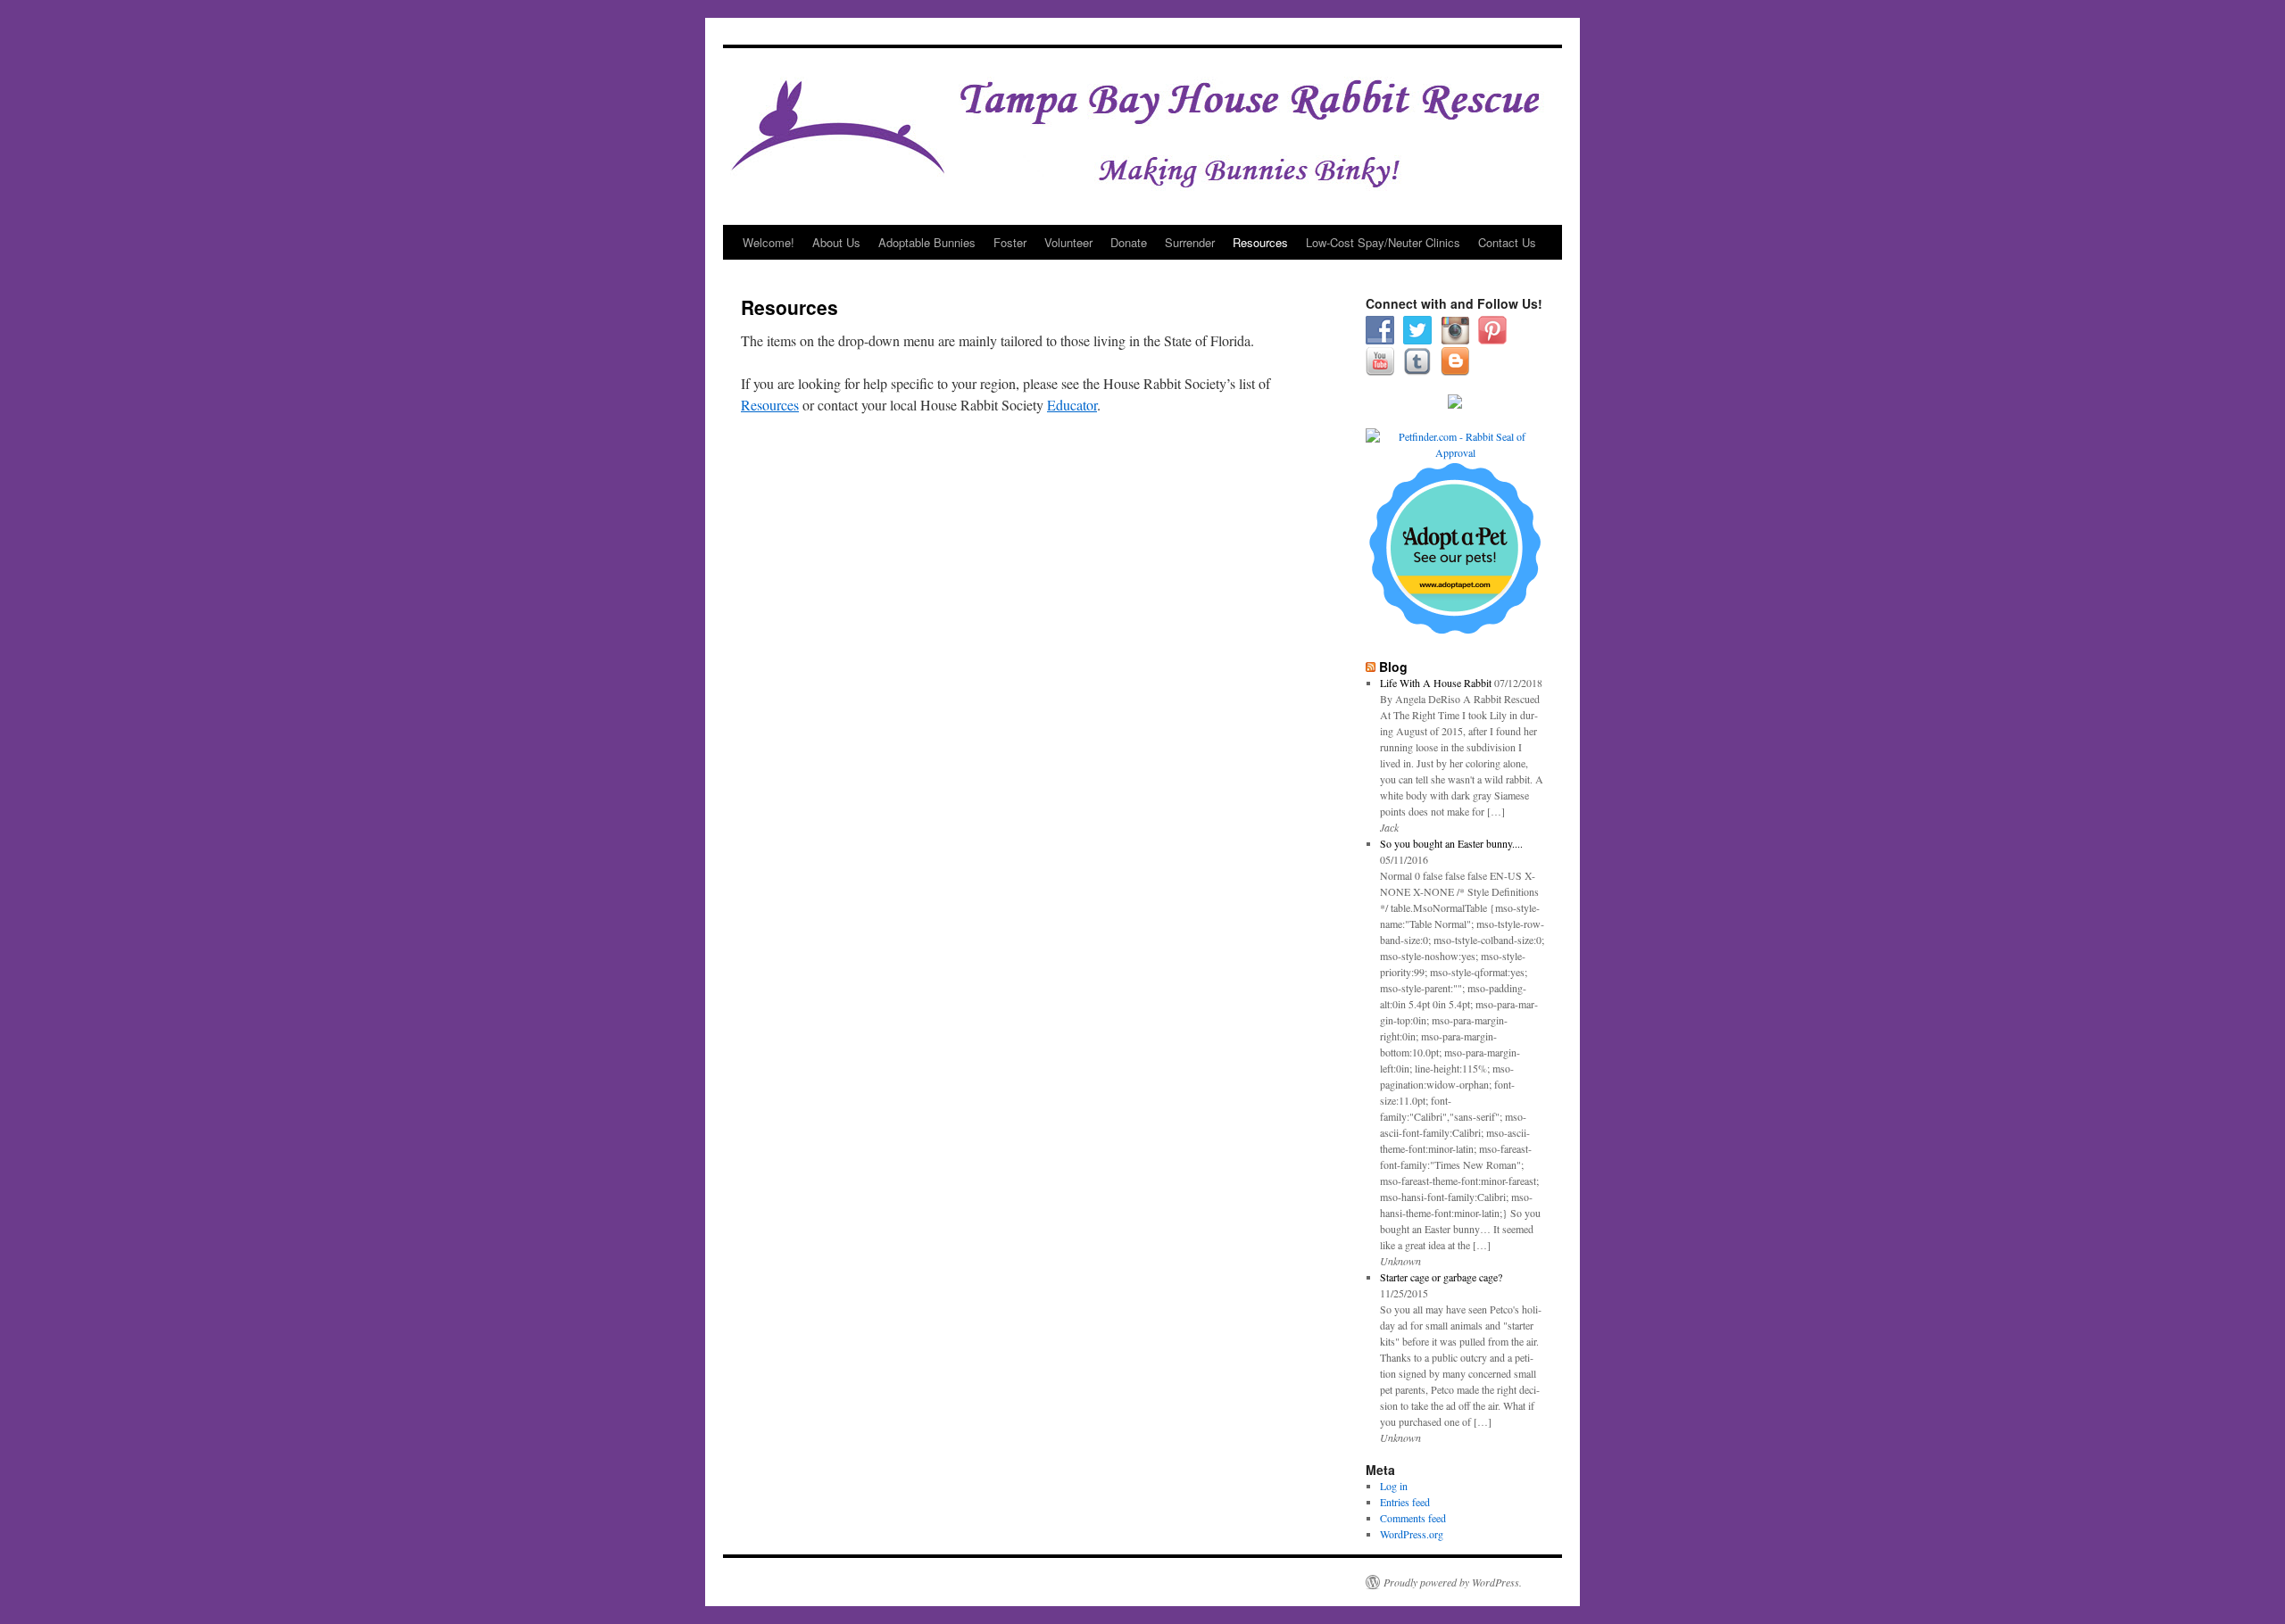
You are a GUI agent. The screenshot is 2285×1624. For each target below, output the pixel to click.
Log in (1394, 1486)
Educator (1072, 405)
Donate (1129, 242)
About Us (836, 242)
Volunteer (1068, 242)
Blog (1393, 667)
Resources (1260, 242)
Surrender (1190, 242)
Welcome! (769, 242)
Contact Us (1507, 242)
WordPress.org (1412, 1534)
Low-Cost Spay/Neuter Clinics (1383, 242)
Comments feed (1413, 1518)
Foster (1010, 242)
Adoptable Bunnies (927, 242)
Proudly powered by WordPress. (1453, 1582)
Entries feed (1405, 1502)
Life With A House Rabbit (1436, 683)
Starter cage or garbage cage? (1441, 1277)
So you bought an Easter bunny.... (1451, 843)
